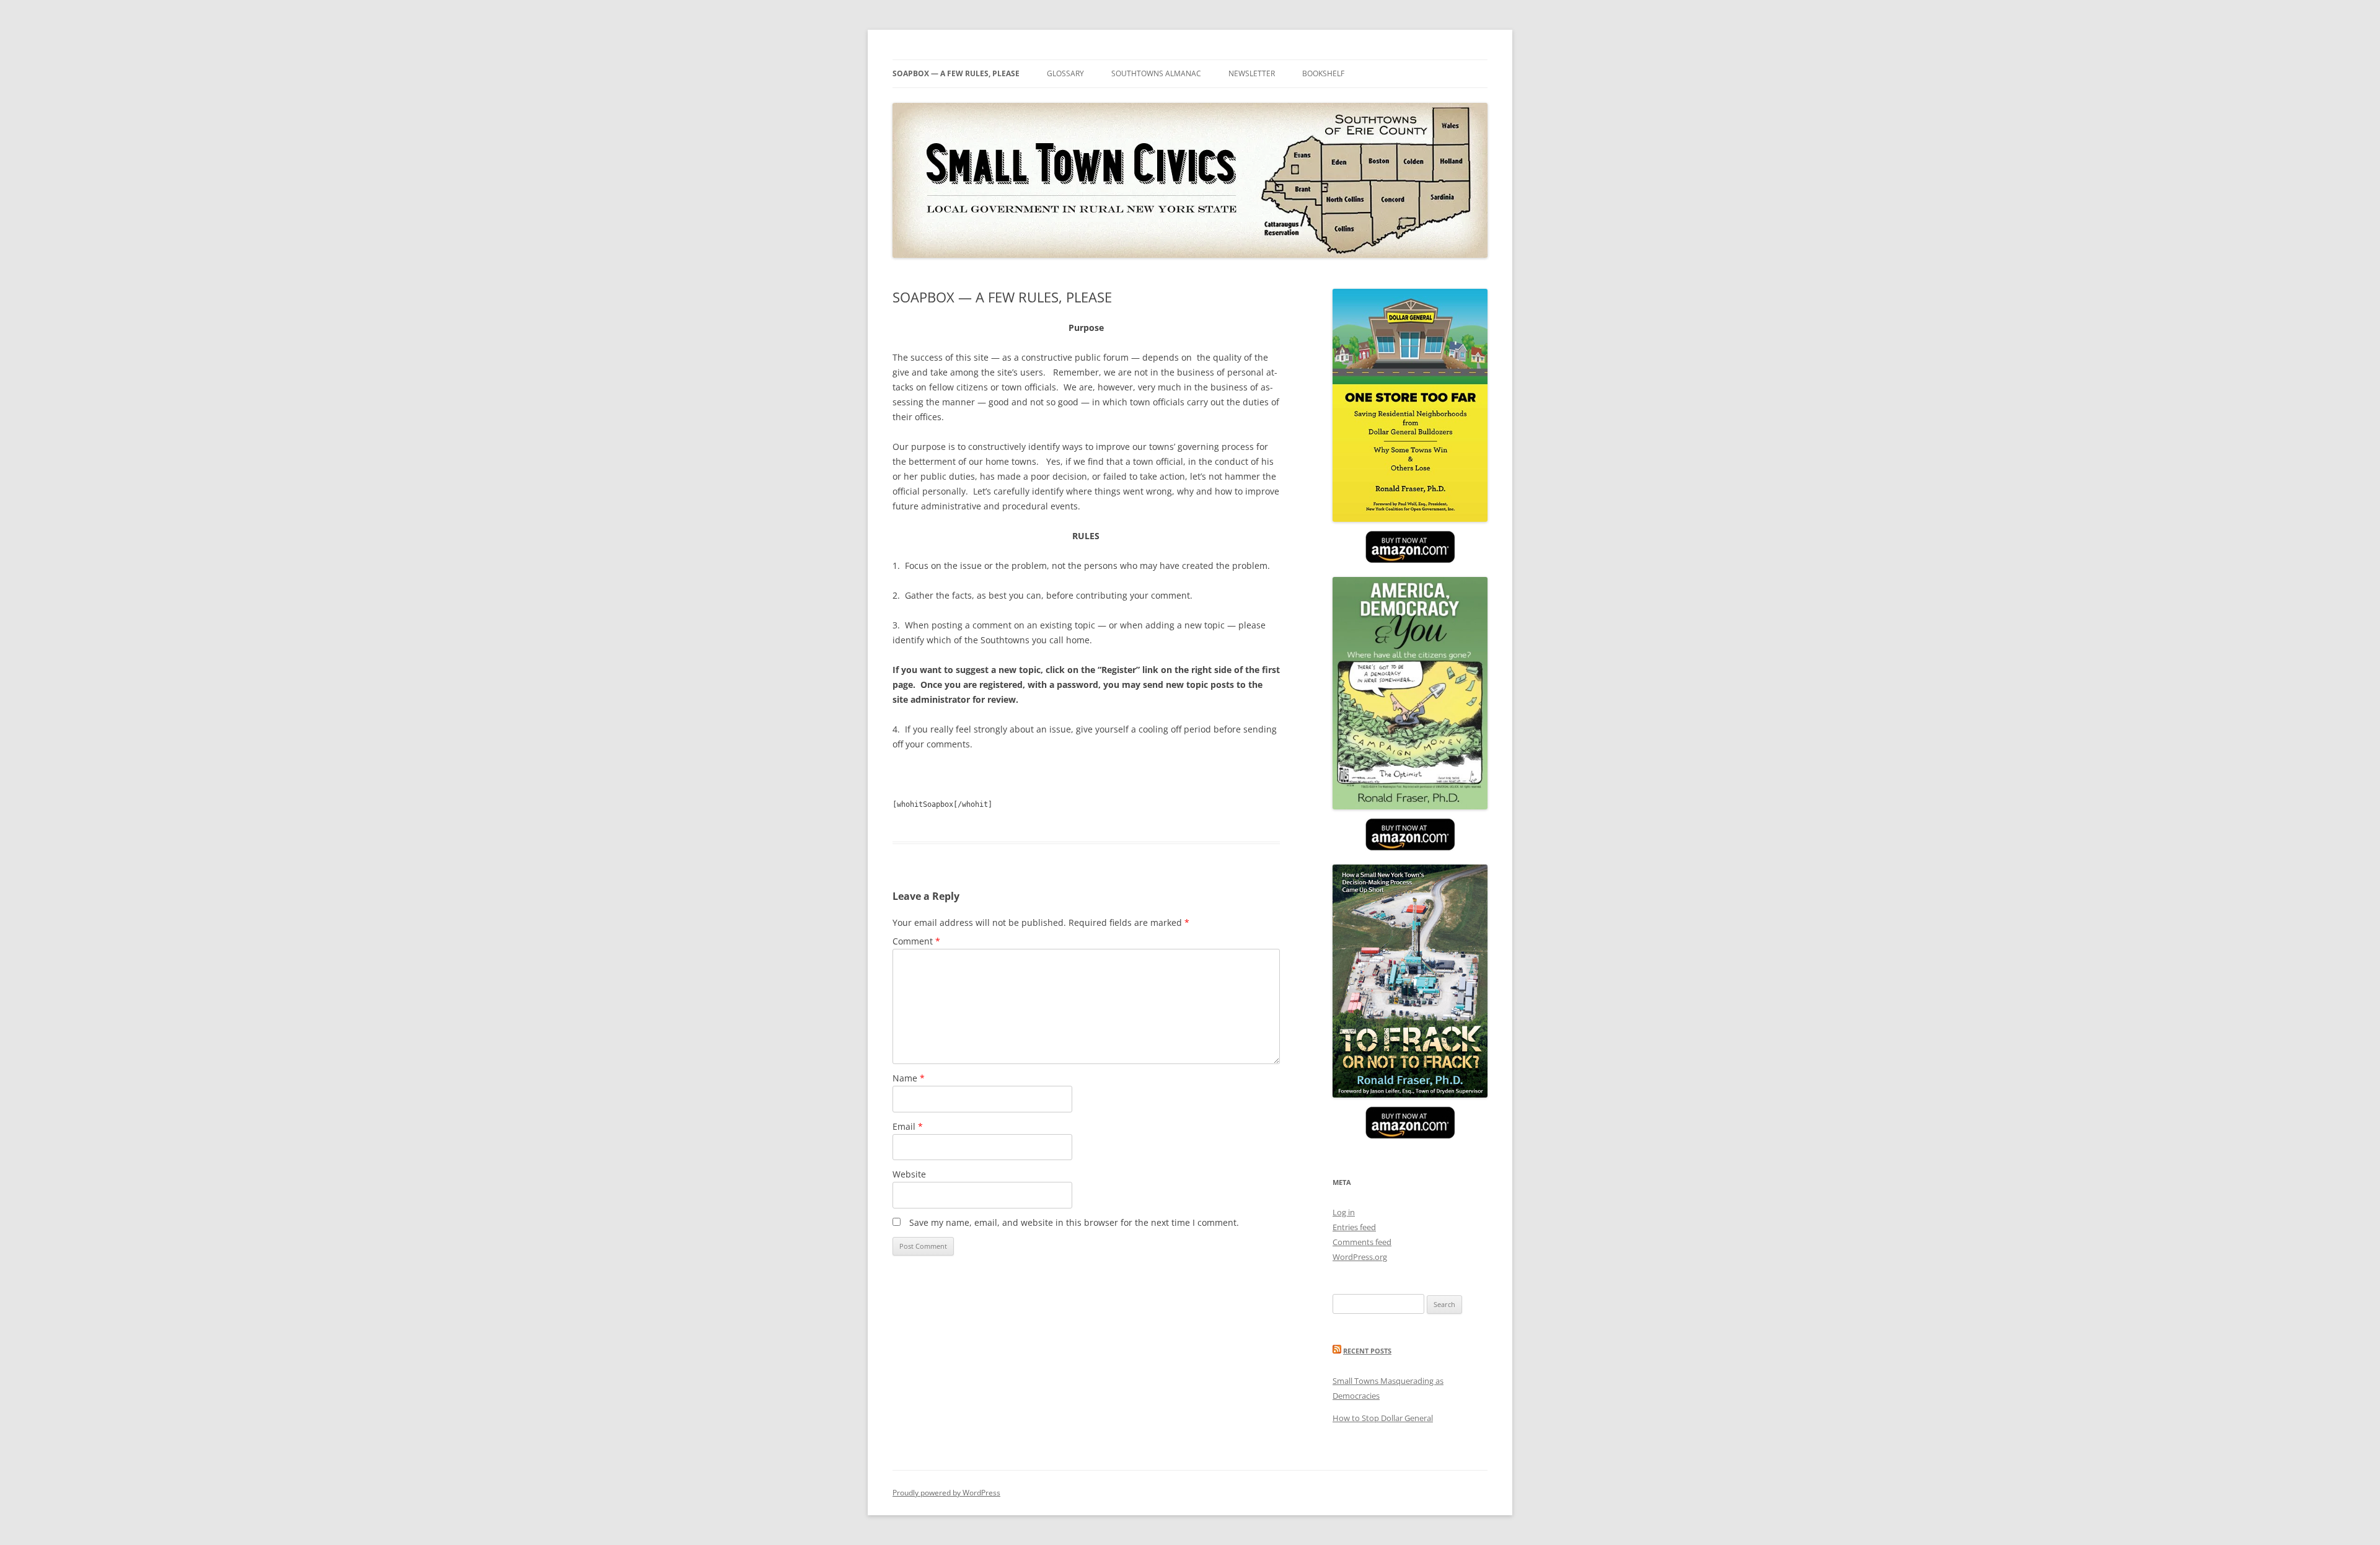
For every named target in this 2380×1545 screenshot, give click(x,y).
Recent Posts (1367, 1351)
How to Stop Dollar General (1383, 1418)
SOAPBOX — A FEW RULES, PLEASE (956, 73)
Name (909, 1078)
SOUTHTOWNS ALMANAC (1156, 73)
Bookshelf (1323, 73)
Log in (1344, 1212)
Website (909, 1174)
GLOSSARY (1065, 73)
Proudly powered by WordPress (946, 1493)
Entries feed (1354, 1227)
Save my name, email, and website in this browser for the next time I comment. (1074, 1222)
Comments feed (1362, 1242)
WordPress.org (1360, 1257)
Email (908, 1126)
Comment (916, 941)
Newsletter (1252, 73)
